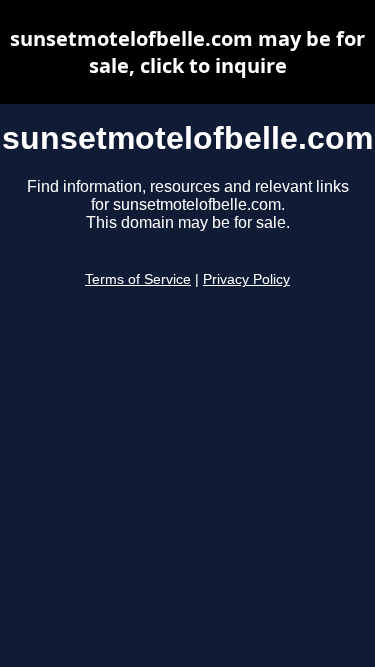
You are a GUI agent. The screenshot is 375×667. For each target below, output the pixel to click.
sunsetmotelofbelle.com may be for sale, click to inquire (187, 52)
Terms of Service (138, 279)
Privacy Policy (246, 279)
